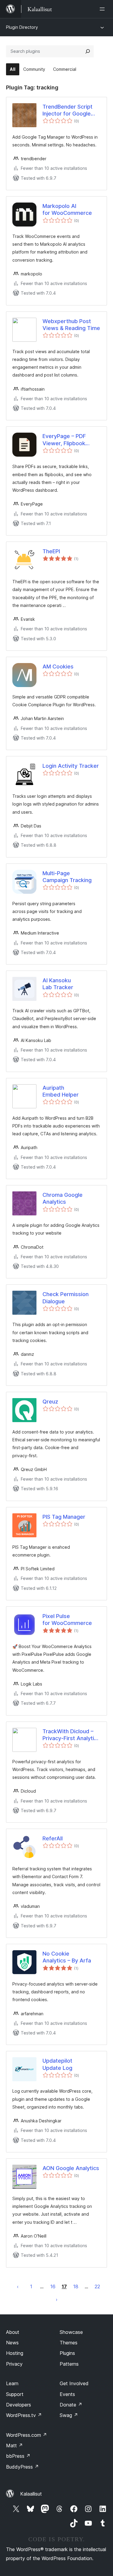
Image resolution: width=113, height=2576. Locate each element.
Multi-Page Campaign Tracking (67, 877)
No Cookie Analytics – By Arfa (67, 1957)
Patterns (69, 2364)
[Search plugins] (88, 51)
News (12, 2343)
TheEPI (51, 551)
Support (15, 2394)
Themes (69, 2343)
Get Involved (74, 2383)
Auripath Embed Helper (61, 1091)
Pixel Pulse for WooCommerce (67, 1620)
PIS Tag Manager (64, 1517)
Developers (19, 2405)
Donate (71, 2405)
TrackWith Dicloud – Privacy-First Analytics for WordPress (71, 1735)
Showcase (71, 2332)
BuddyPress (22, 2467)
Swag (69, 2415)
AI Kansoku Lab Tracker (58, 984)
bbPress (18, 2456)
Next (57, 2299)
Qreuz (50, 1402)
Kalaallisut (31, 2494)
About (13, 2332)
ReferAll (53, 1838)
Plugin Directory (22, 27)
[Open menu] (103, 9)
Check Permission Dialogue (66, 1298)
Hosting (15, 2353)
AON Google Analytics (71, 2168)
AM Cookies (58, 667)
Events (67, 2394)
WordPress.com (27, 2435)
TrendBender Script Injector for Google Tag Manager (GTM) (68, 110)
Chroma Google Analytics (63, 1198)
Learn (12, 2383)
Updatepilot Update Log (57, 2064)
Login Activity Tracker (71, 766)
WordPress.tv (24, 2415)
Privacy (14, 2364)
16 (53, 2286)
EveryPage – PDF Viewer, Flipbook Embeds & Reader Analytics (65, 440)
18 (76, 2286)
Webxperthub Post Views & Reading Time (71, 325)
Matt (14, 2445)
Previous (18, 2286)
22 (97, 2286)
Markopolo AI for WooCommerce (67, 209)
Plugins (67, 2353)
